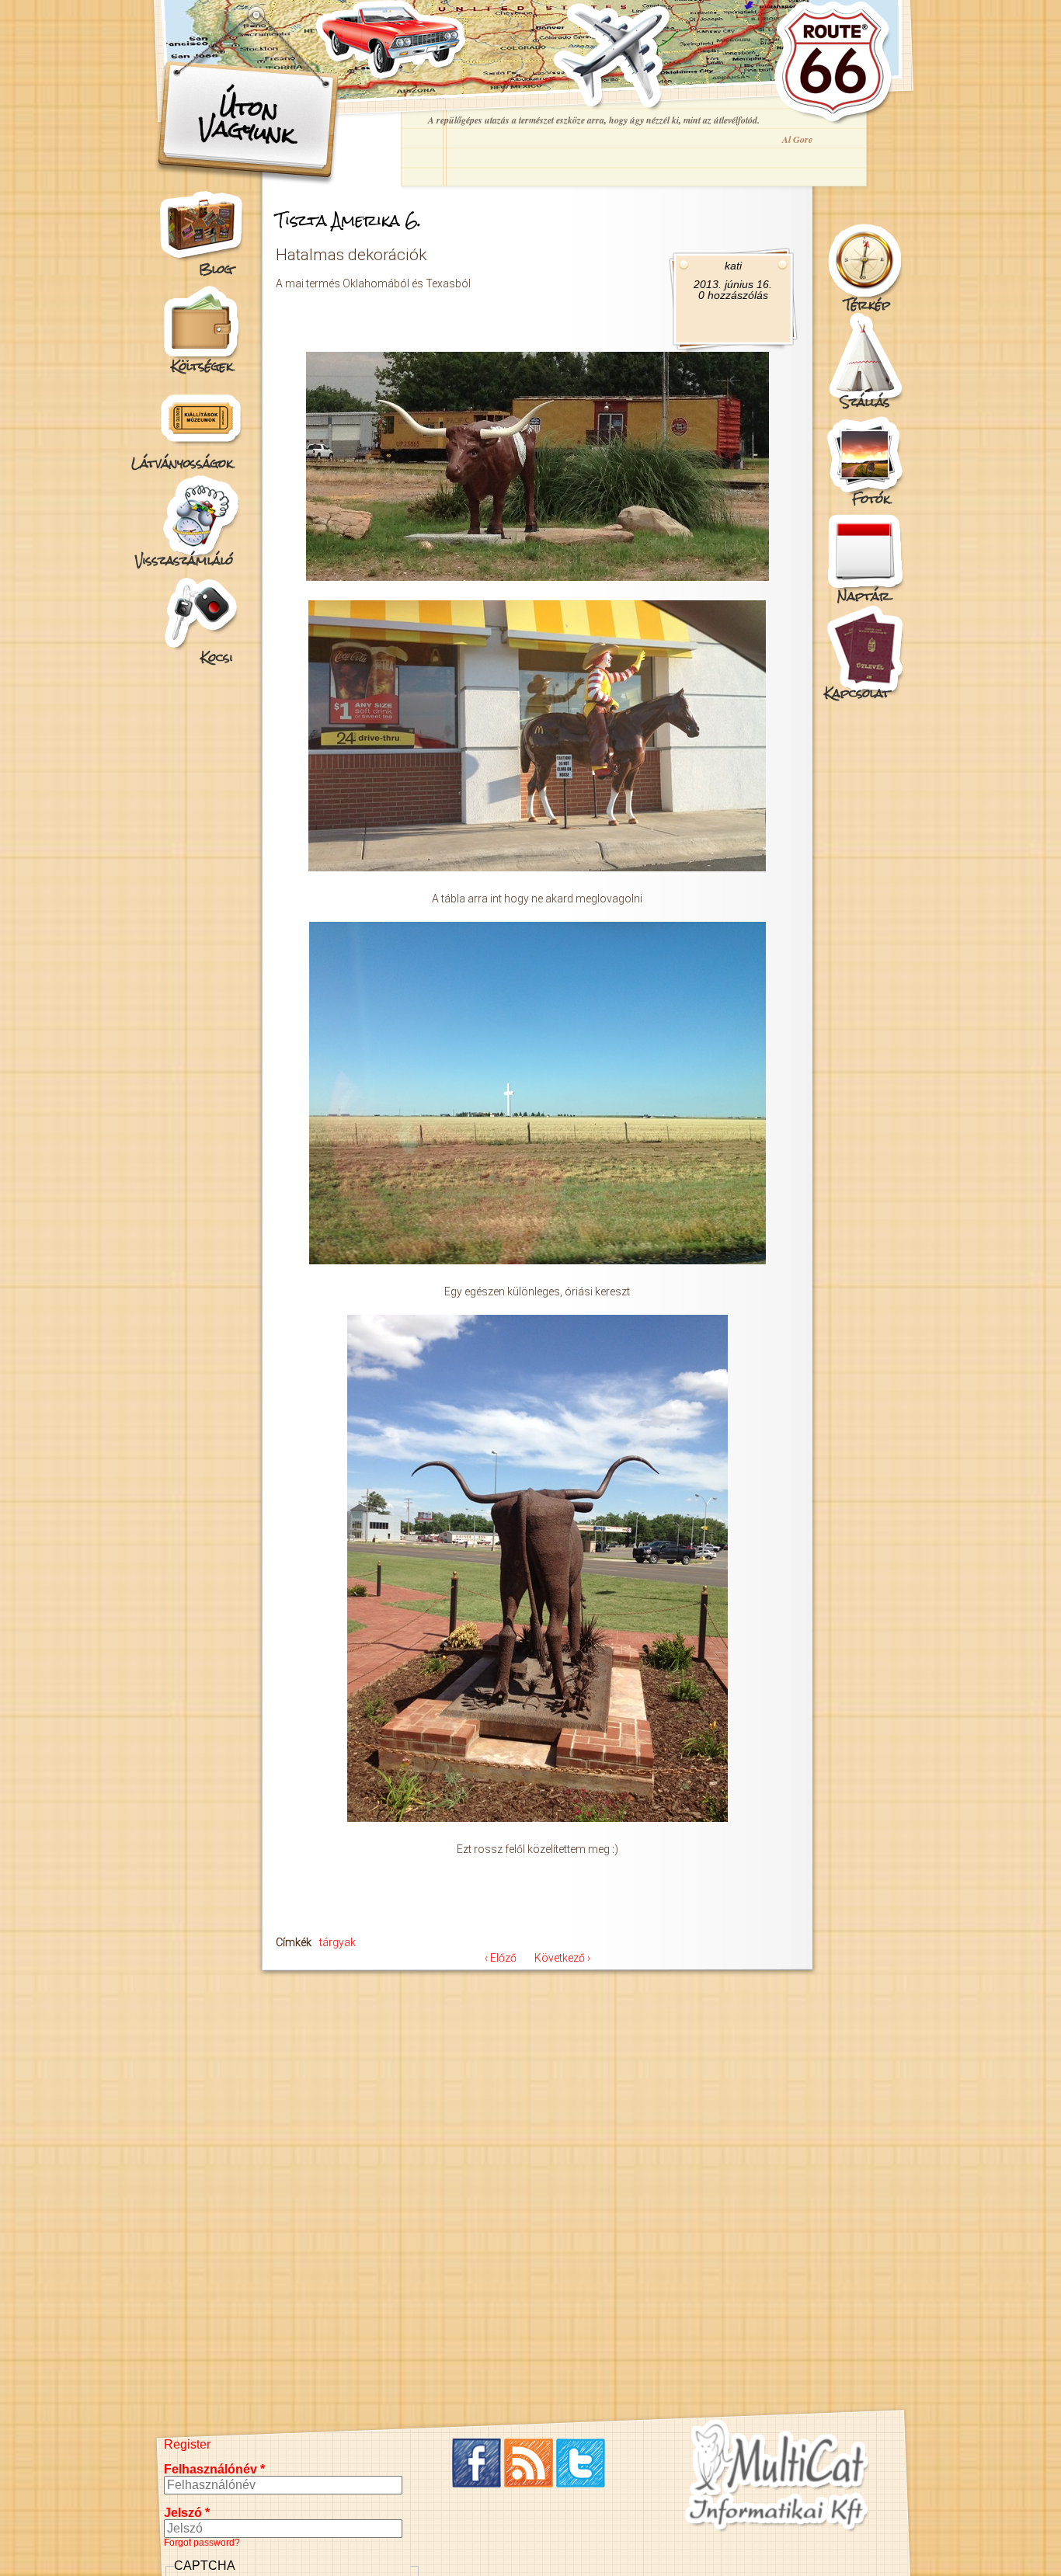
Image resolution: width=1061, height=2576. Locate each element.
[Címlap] (833, 120)
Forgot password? (202, 2543)
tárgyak (337, 1942)
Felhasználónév (214, 2469)
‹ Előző (501, 1958)
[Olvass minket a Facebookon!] (477, 2483)
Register (187, 2444)
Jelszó (187, 2513)
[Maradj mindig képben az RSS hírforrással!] (529, 2483)
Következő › (562, 1958)
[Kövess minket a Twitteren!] (581, 2483)
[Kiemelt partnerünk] (777, 2531)
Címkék (294, 1942)
